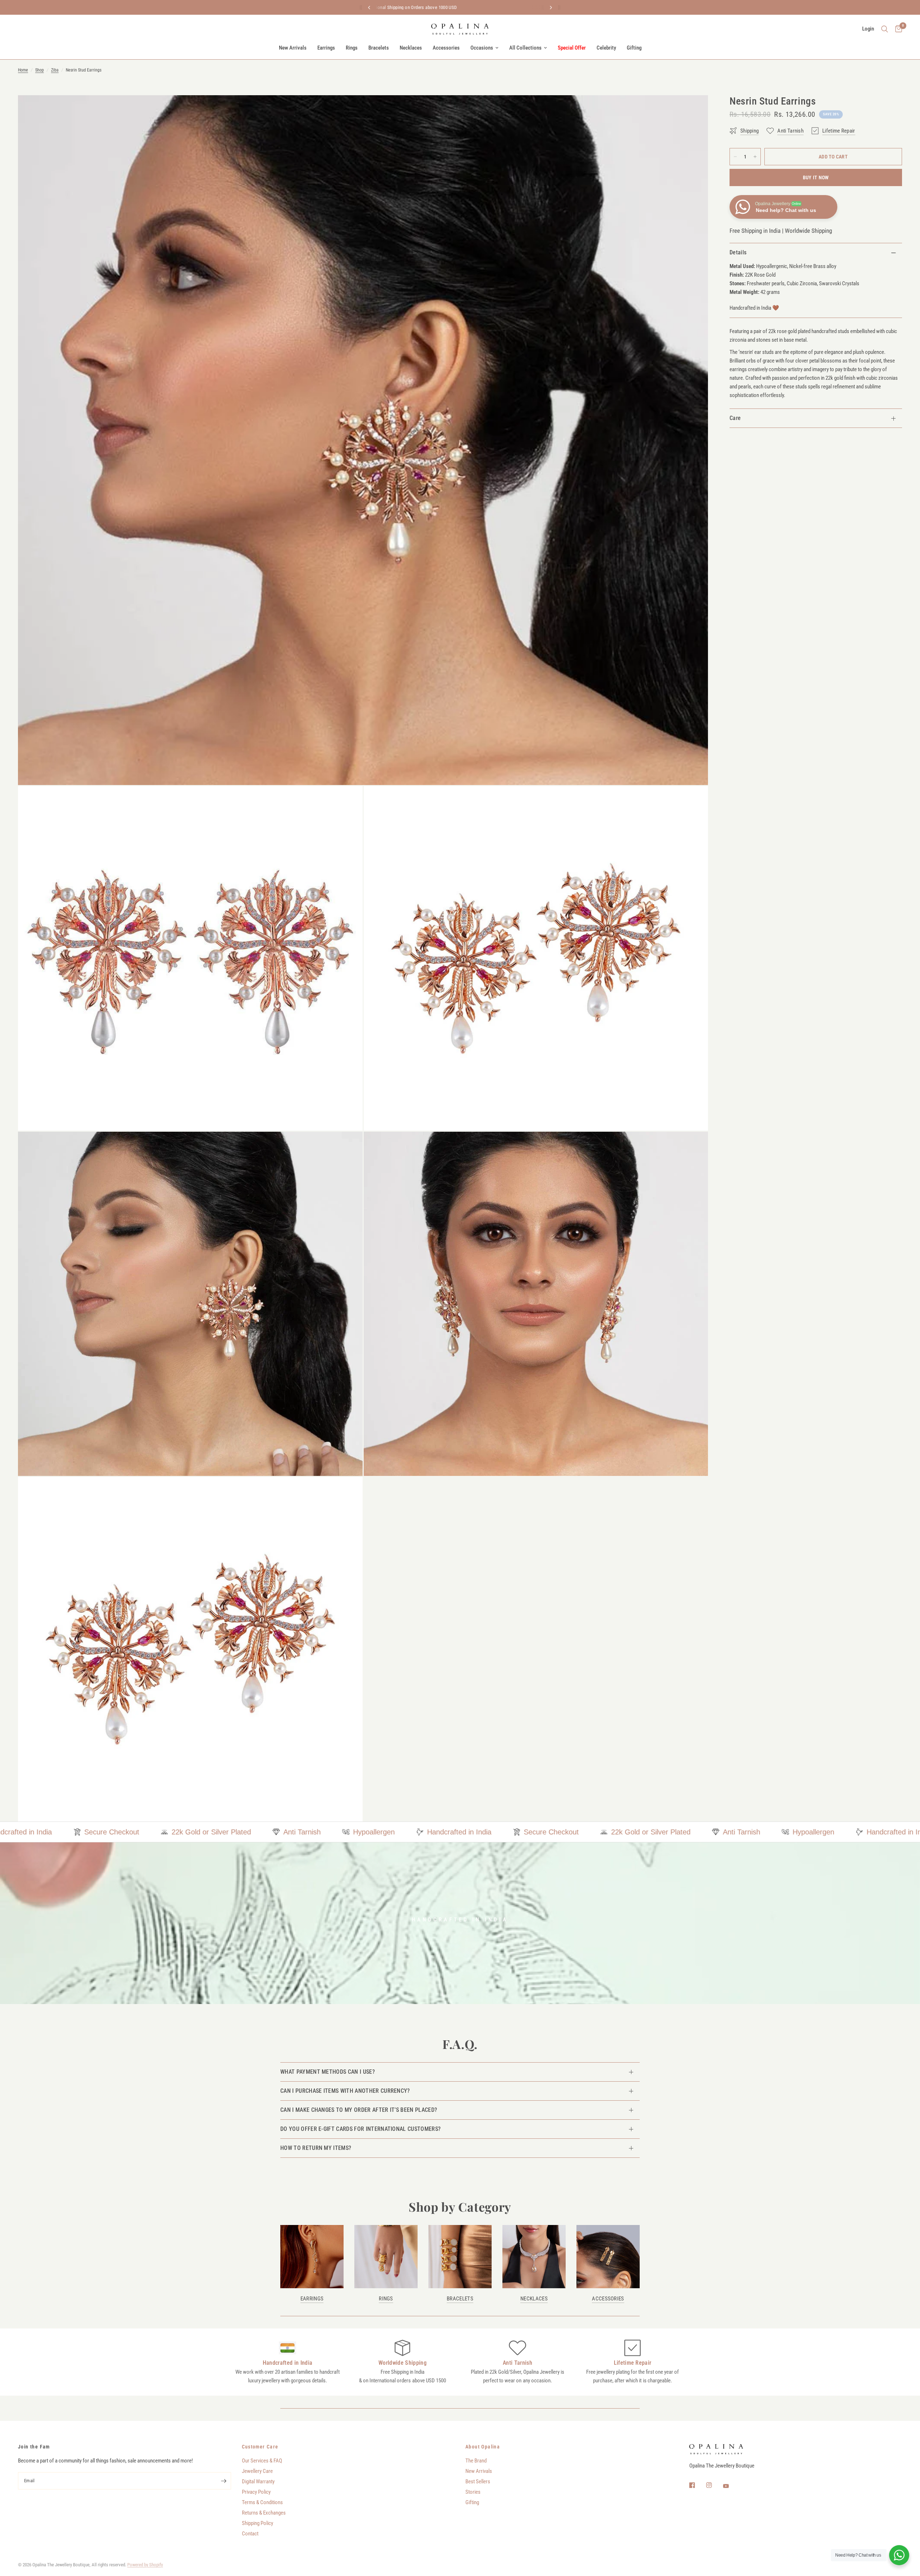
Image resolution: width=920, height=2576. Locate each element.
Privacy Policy (256, 2492)
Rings (352, 48)
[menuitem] (293, 48)
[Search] (885, 29)
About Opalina (483, 2447)
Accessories (446, 48)
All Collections (525, 48)
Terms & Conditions (262, 2502)
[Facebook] (697, 2485)
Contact (250, 2534)
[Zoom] (693, 110)
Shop (40, 70)
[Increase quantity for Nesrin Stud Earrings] (755, 157)
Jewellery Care (257, 2471)
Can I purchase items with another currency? (345, 2091)
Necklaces (411, 48)
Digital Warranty (258, 2482)
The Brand (476, 2461)
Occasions (482, 48)
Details (738, 252)
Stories (473, 2492)
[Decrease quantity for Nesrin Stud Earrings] (735, 157)
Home (23, 70)
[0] (897, 29)
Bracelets (379, 48)
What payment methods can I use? (328, 2072)
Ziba (55, 70)
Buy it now (816, 177)
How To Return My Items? (316, 2148)
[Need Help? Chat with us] (899, 2555)
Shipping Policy (257, 2523)
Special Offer (572, 48)
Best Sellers (478, 2482)
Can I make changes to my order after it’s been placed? (359, 2110)
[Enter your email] (224, 2481)
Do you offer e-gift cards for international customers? (360, 2129)
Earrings (326, 48)
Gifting (634, 48)
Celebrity (606, 48)
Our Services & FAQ (262, 2461)
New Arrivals (293, 48)
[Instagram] (714, 2485)
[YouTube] (731, 2486)
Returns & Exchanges (264, 2513)
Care (735, 418)
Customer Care (260, 2447)
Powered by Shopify (145, 2565)
